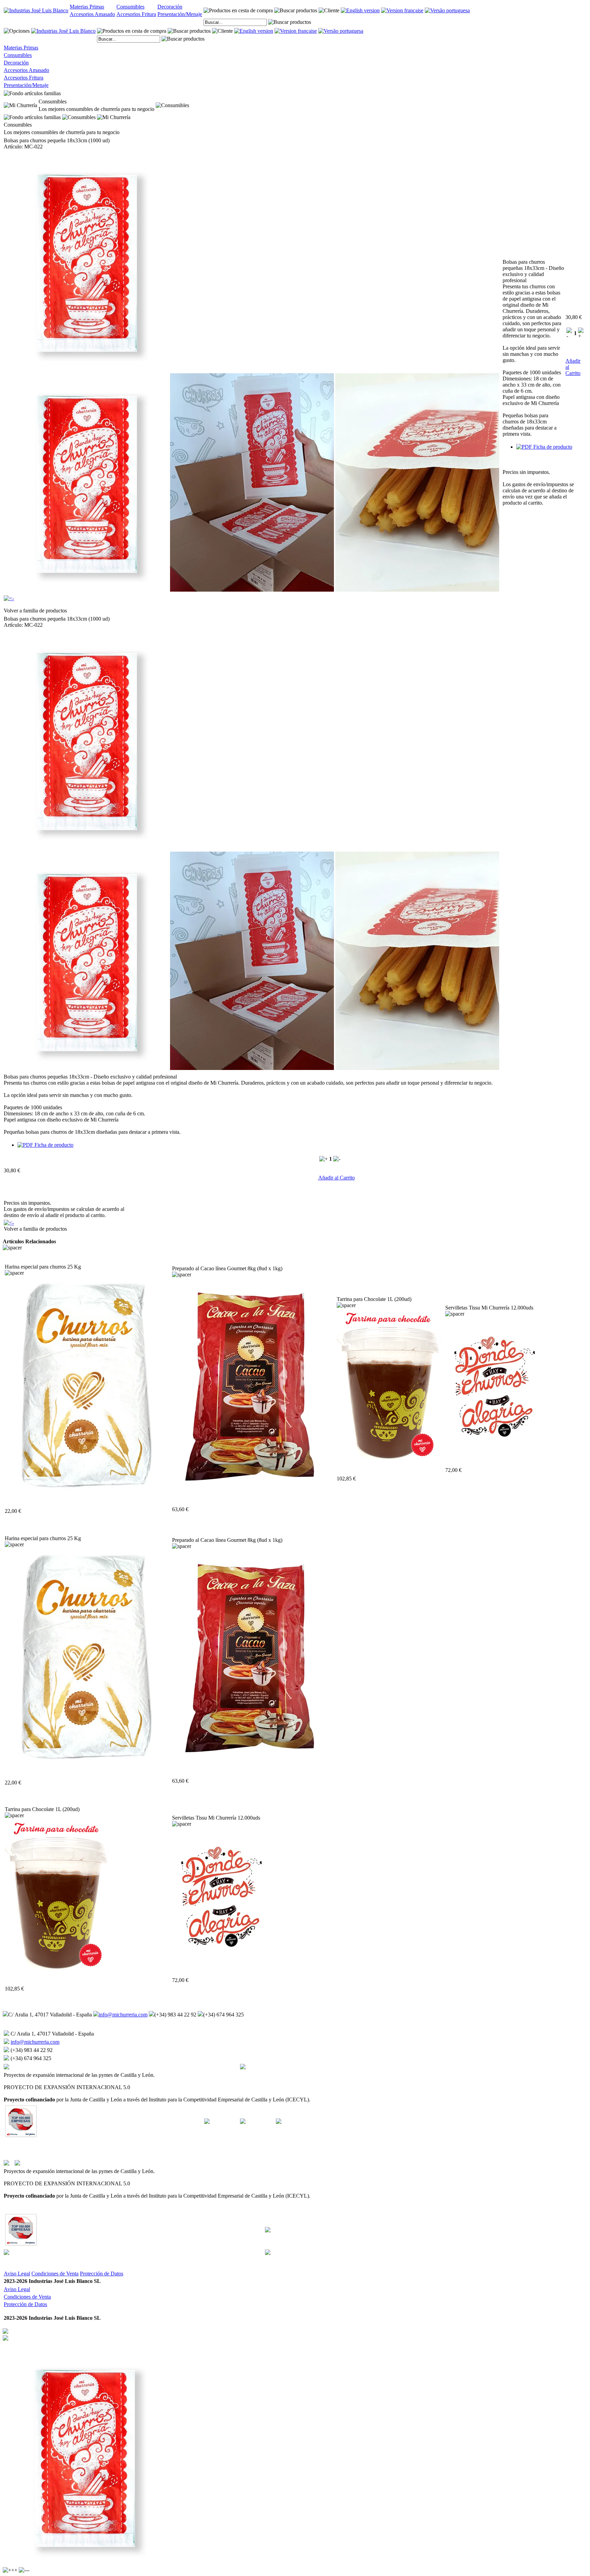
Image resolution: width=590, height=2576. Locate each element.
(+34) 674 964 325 (223, 2015)
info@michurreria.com (123, 2015)
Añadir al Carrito (336, 1178)
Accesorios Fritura (136, 14)
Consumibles (130, 7)
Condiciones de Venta (55, 2274)
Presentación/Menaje (180, 14)
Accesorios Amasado (92, 14)
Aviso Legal (17, 2274)
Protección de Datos (102, 2274)
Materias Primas (87, 7)
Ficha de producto (552, 447)
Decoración (170, 7)
